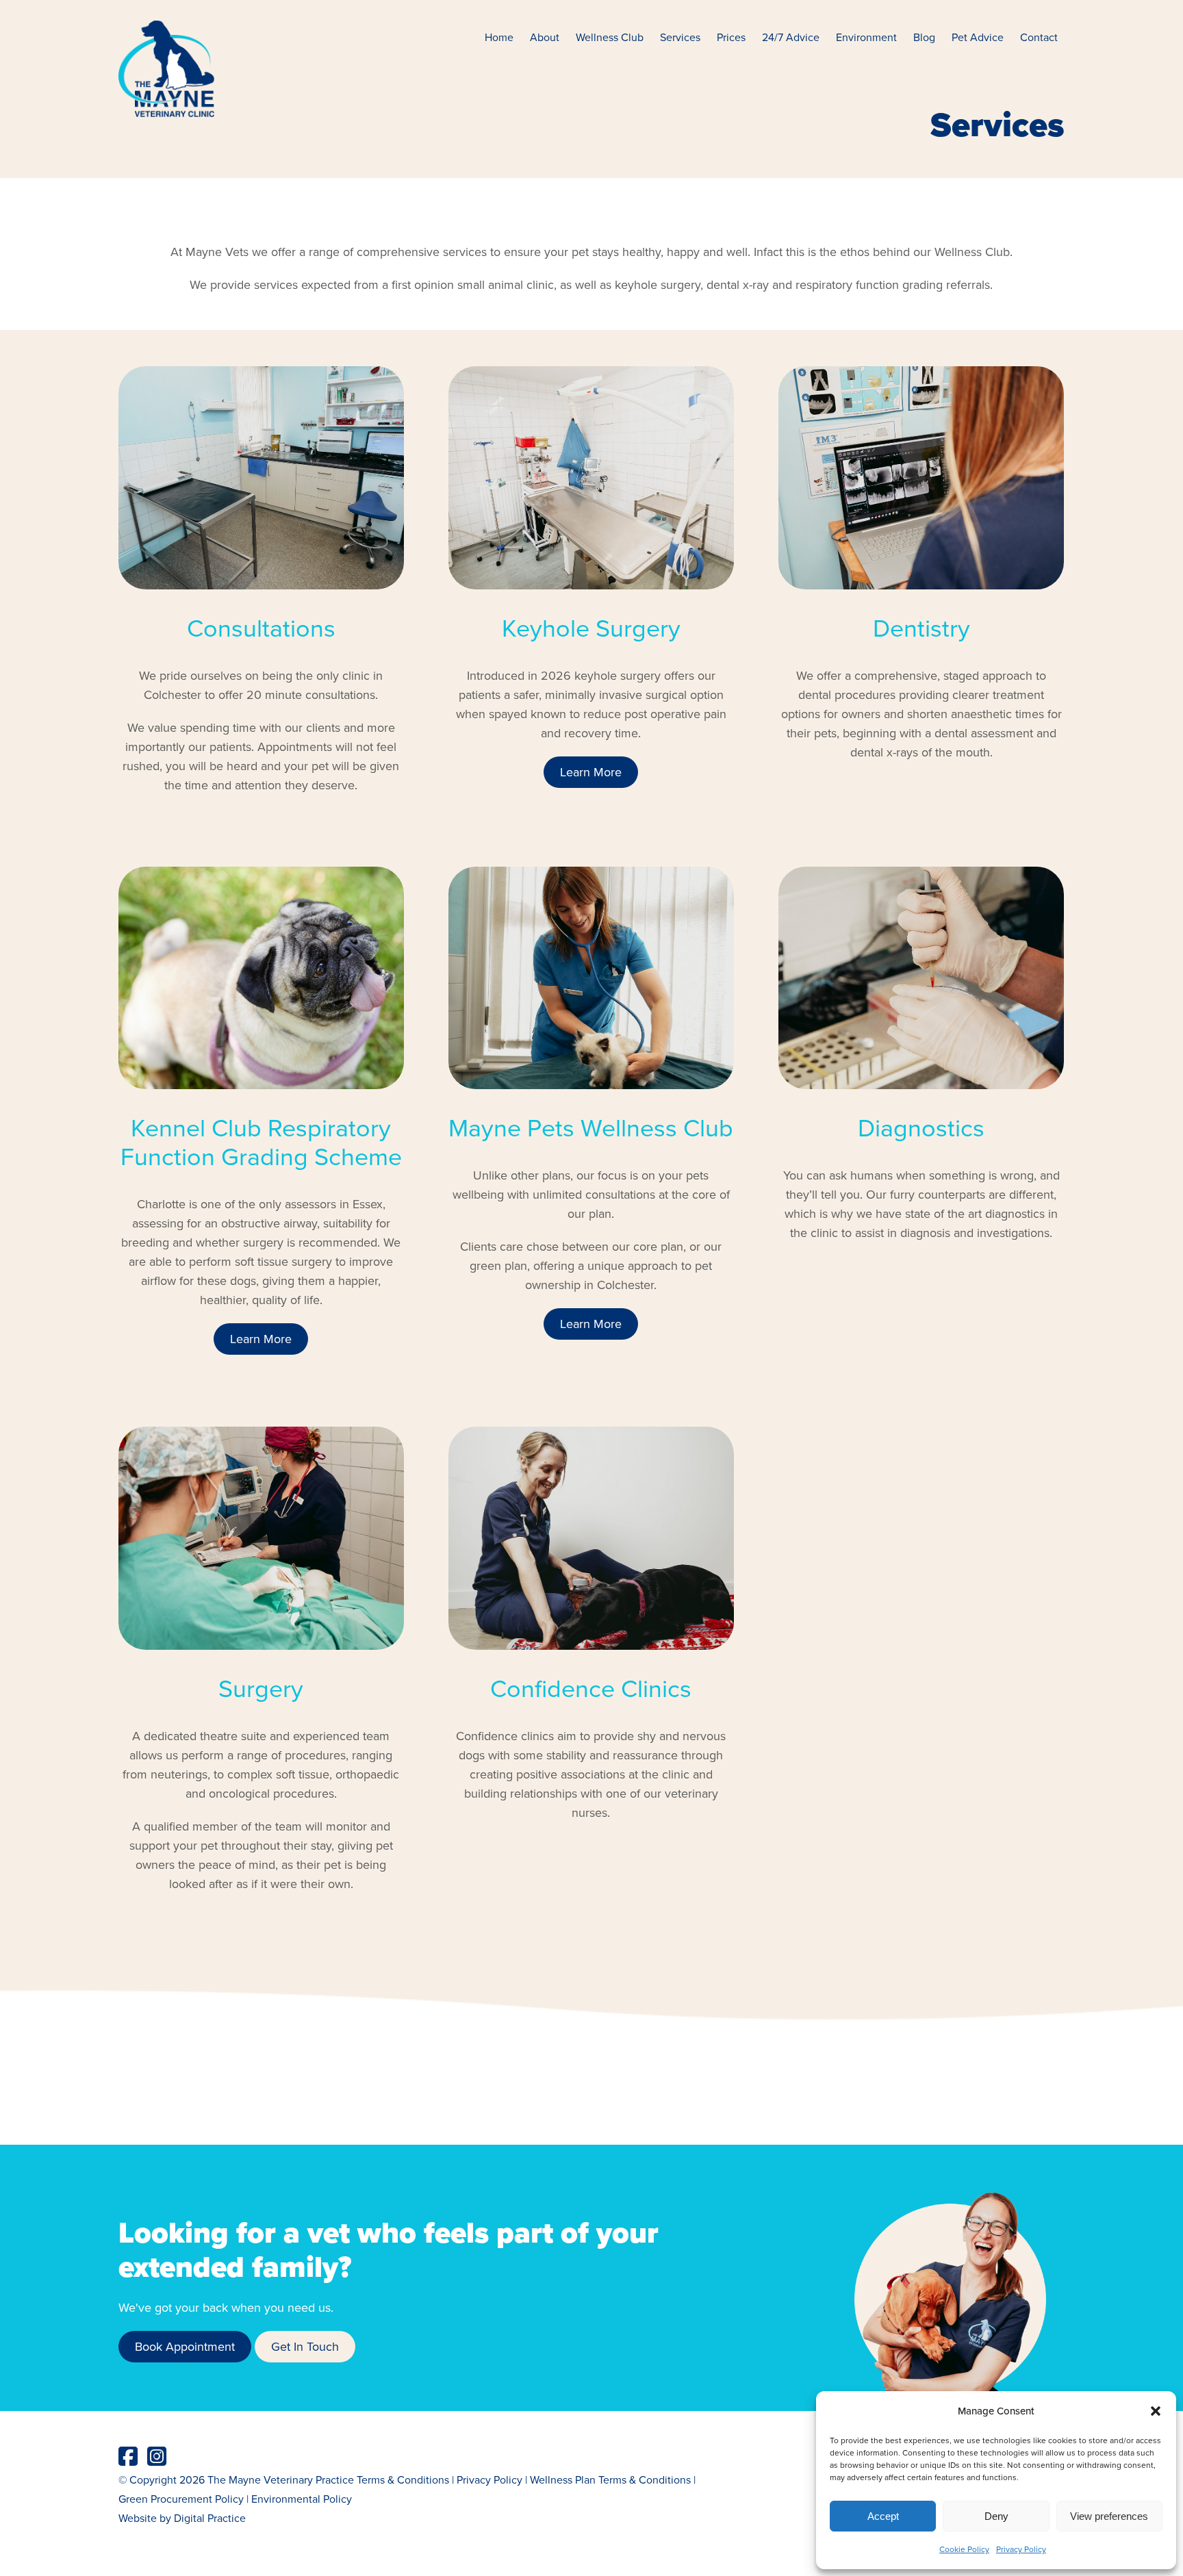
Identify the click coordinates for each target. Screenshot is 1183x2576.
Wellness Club (610, 37)
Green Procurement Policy (181, 2499)
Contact (1039, 37)
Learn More (591, 772)
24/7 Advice (791, 37)
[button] (1156, 2411)
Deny (996, 2516)
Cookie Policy (964, 2549)
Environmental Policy (302, 2499)
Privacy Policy (1021, 2549)
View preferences (1109, 2516)
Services (680, 37)
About (545, 37)
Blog (924, 37)
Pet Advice (978, 37)
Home (499, 37)
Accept (883, 2516)
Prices (731, 37)
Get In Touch (305, 2346)
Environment (866, 37)
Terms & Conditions (403, 2479)
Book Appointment (185, 2346)
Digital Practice (210, 2518)
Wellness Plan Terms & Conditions (610, 2479)
